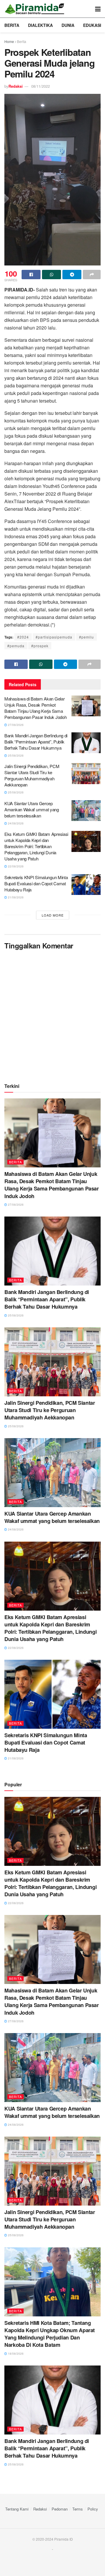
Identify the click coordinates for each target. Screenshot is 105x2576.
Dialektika (40, 25)
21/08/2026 (15, 897)
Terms (78, 2509)
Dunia (68, 25)
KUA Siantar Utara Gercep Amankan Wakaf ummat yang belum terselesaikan (32, 809)
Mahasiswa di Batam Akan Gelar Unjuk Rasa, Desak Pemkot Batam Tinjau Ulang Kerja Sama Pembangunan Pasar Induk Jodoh (35, 708)
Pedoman (60, 2509)
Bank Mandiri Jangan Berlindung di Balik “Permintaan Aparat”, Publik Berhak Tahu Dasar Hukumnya (36, 742)
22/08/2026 (15, 866)
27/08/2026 (15, 725)
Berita (12, 25)
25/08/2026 (15, 755)
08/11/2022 (41, 86)
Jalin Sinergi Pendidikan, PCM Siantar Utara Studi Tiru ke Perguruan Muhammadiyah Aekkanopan (32, 775)
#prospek (40, 646)
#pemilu (86, 637)
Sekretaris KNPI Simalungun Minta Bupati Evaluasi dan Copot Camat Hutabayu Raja (36, 883)
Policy (93, 2509)
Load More (53, 915)
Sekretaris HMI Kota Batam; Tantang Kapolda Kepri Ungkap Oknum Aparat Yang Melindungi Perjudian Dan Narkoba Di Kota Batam (50, 2334)
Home (9, 41)
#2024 (23, 637)
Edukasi (92, 25)
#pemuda (16, 646)
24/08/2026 (15, 823)
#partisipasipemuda (54, 637)
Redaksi (16, 86)
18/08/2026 (15, 2354)
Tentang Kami (17, 2509)
